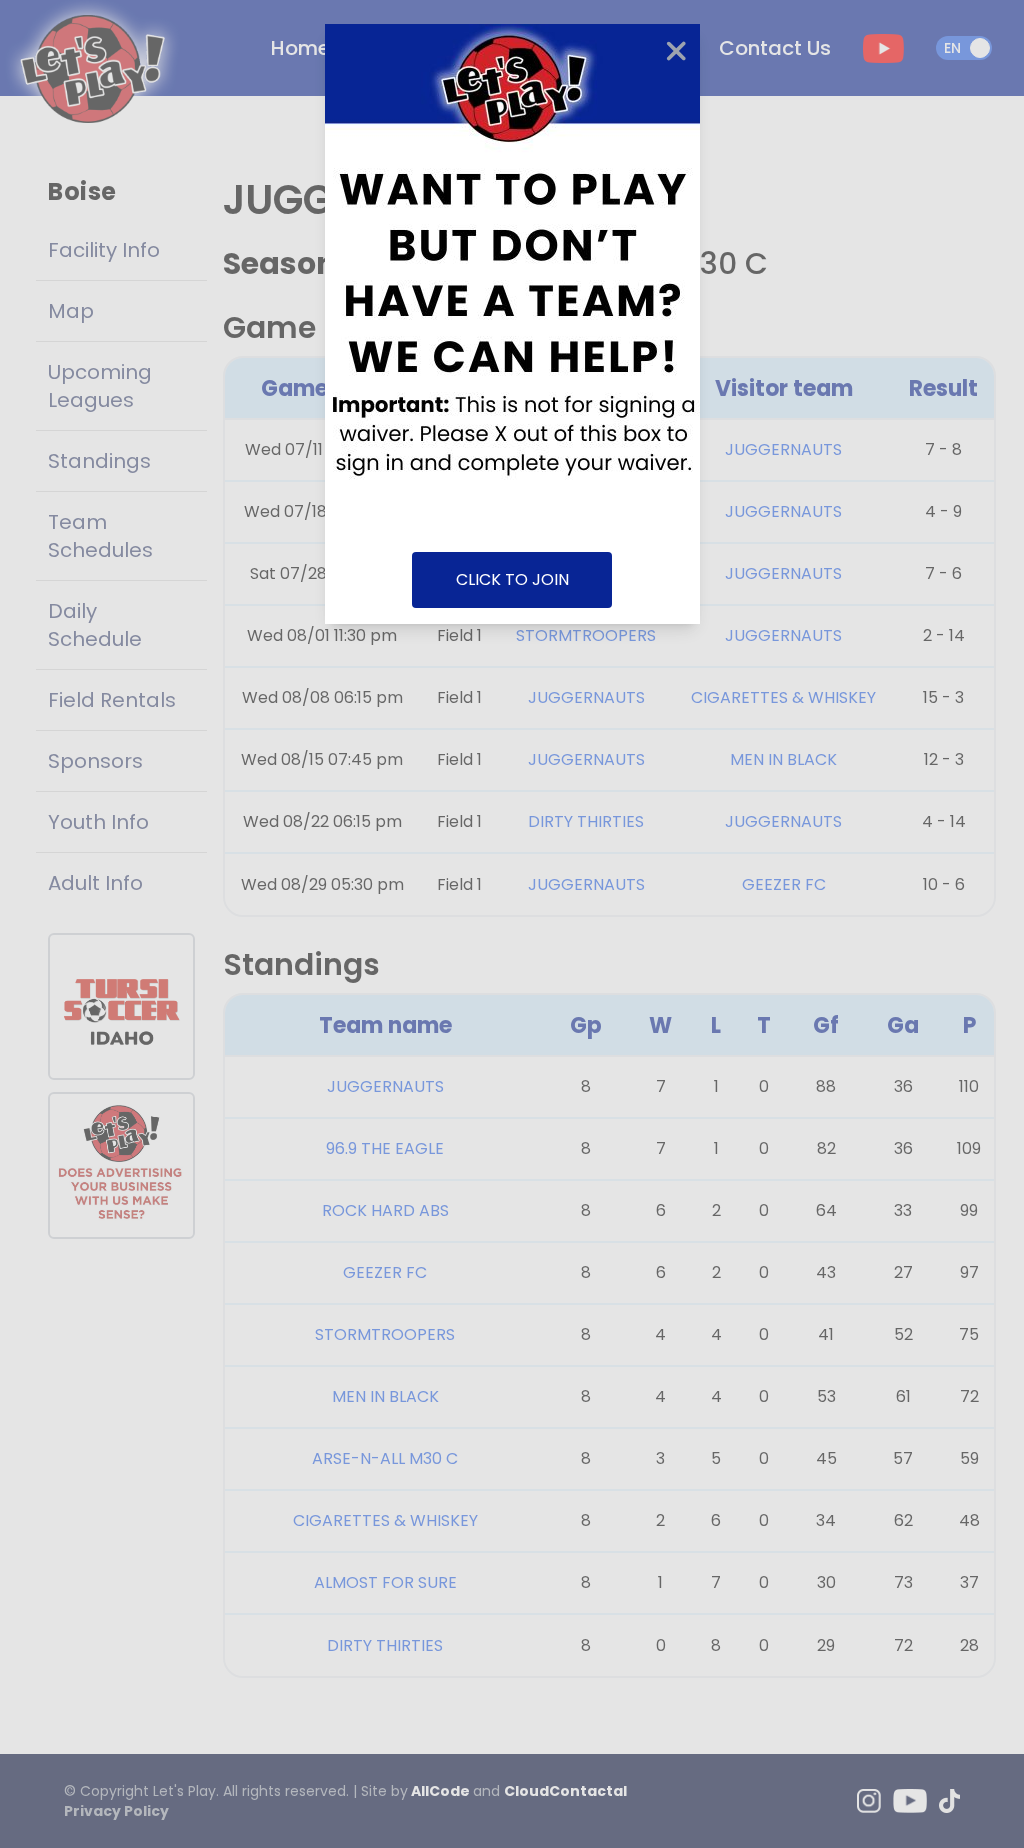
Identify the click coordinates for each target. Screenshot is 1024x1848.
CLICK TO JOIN (512, 579)
